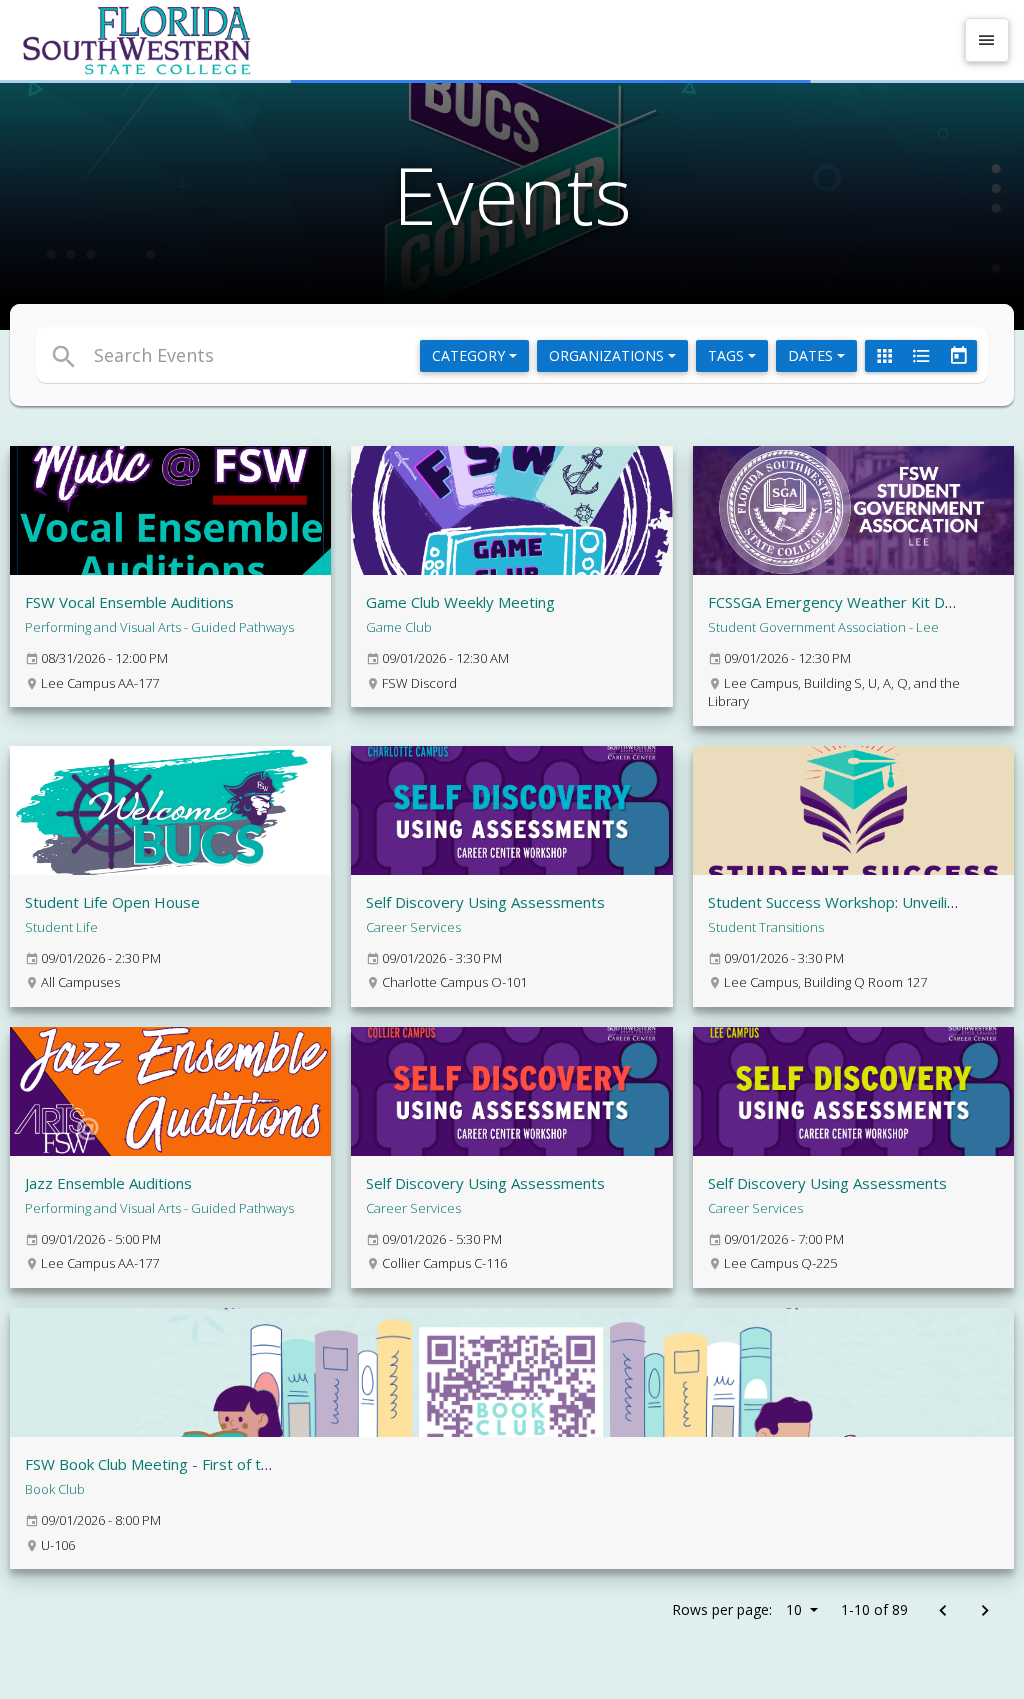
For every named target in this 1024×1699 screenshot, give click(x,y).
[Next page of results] (984, 1611)
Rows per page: (737, 1609)
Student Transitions (766, 927)
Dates (812, 355)
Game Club (399, 627)
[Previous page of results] (942, 1611)
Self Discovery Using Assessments (485, 902)
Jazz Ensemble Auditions (108, 1183)
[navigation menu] (987, 40)
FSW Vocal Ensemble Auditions (129, 602)
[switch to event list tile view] (884, 356)
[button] (355, 355)
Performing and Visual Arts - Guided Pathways (159, 627)
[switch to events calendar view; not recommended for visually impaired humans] (958, 356)
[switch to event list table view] (921, 356)
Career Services (413, 927)
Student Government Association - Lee (823, 627)
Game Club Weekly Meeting (460, 602)
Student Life (61, 927)
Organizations (608, 355)
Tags (728, 355)
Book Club (55, 1489)
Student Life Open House (112, 902)
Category (470, 355)
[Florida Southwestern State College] (484, 40)
